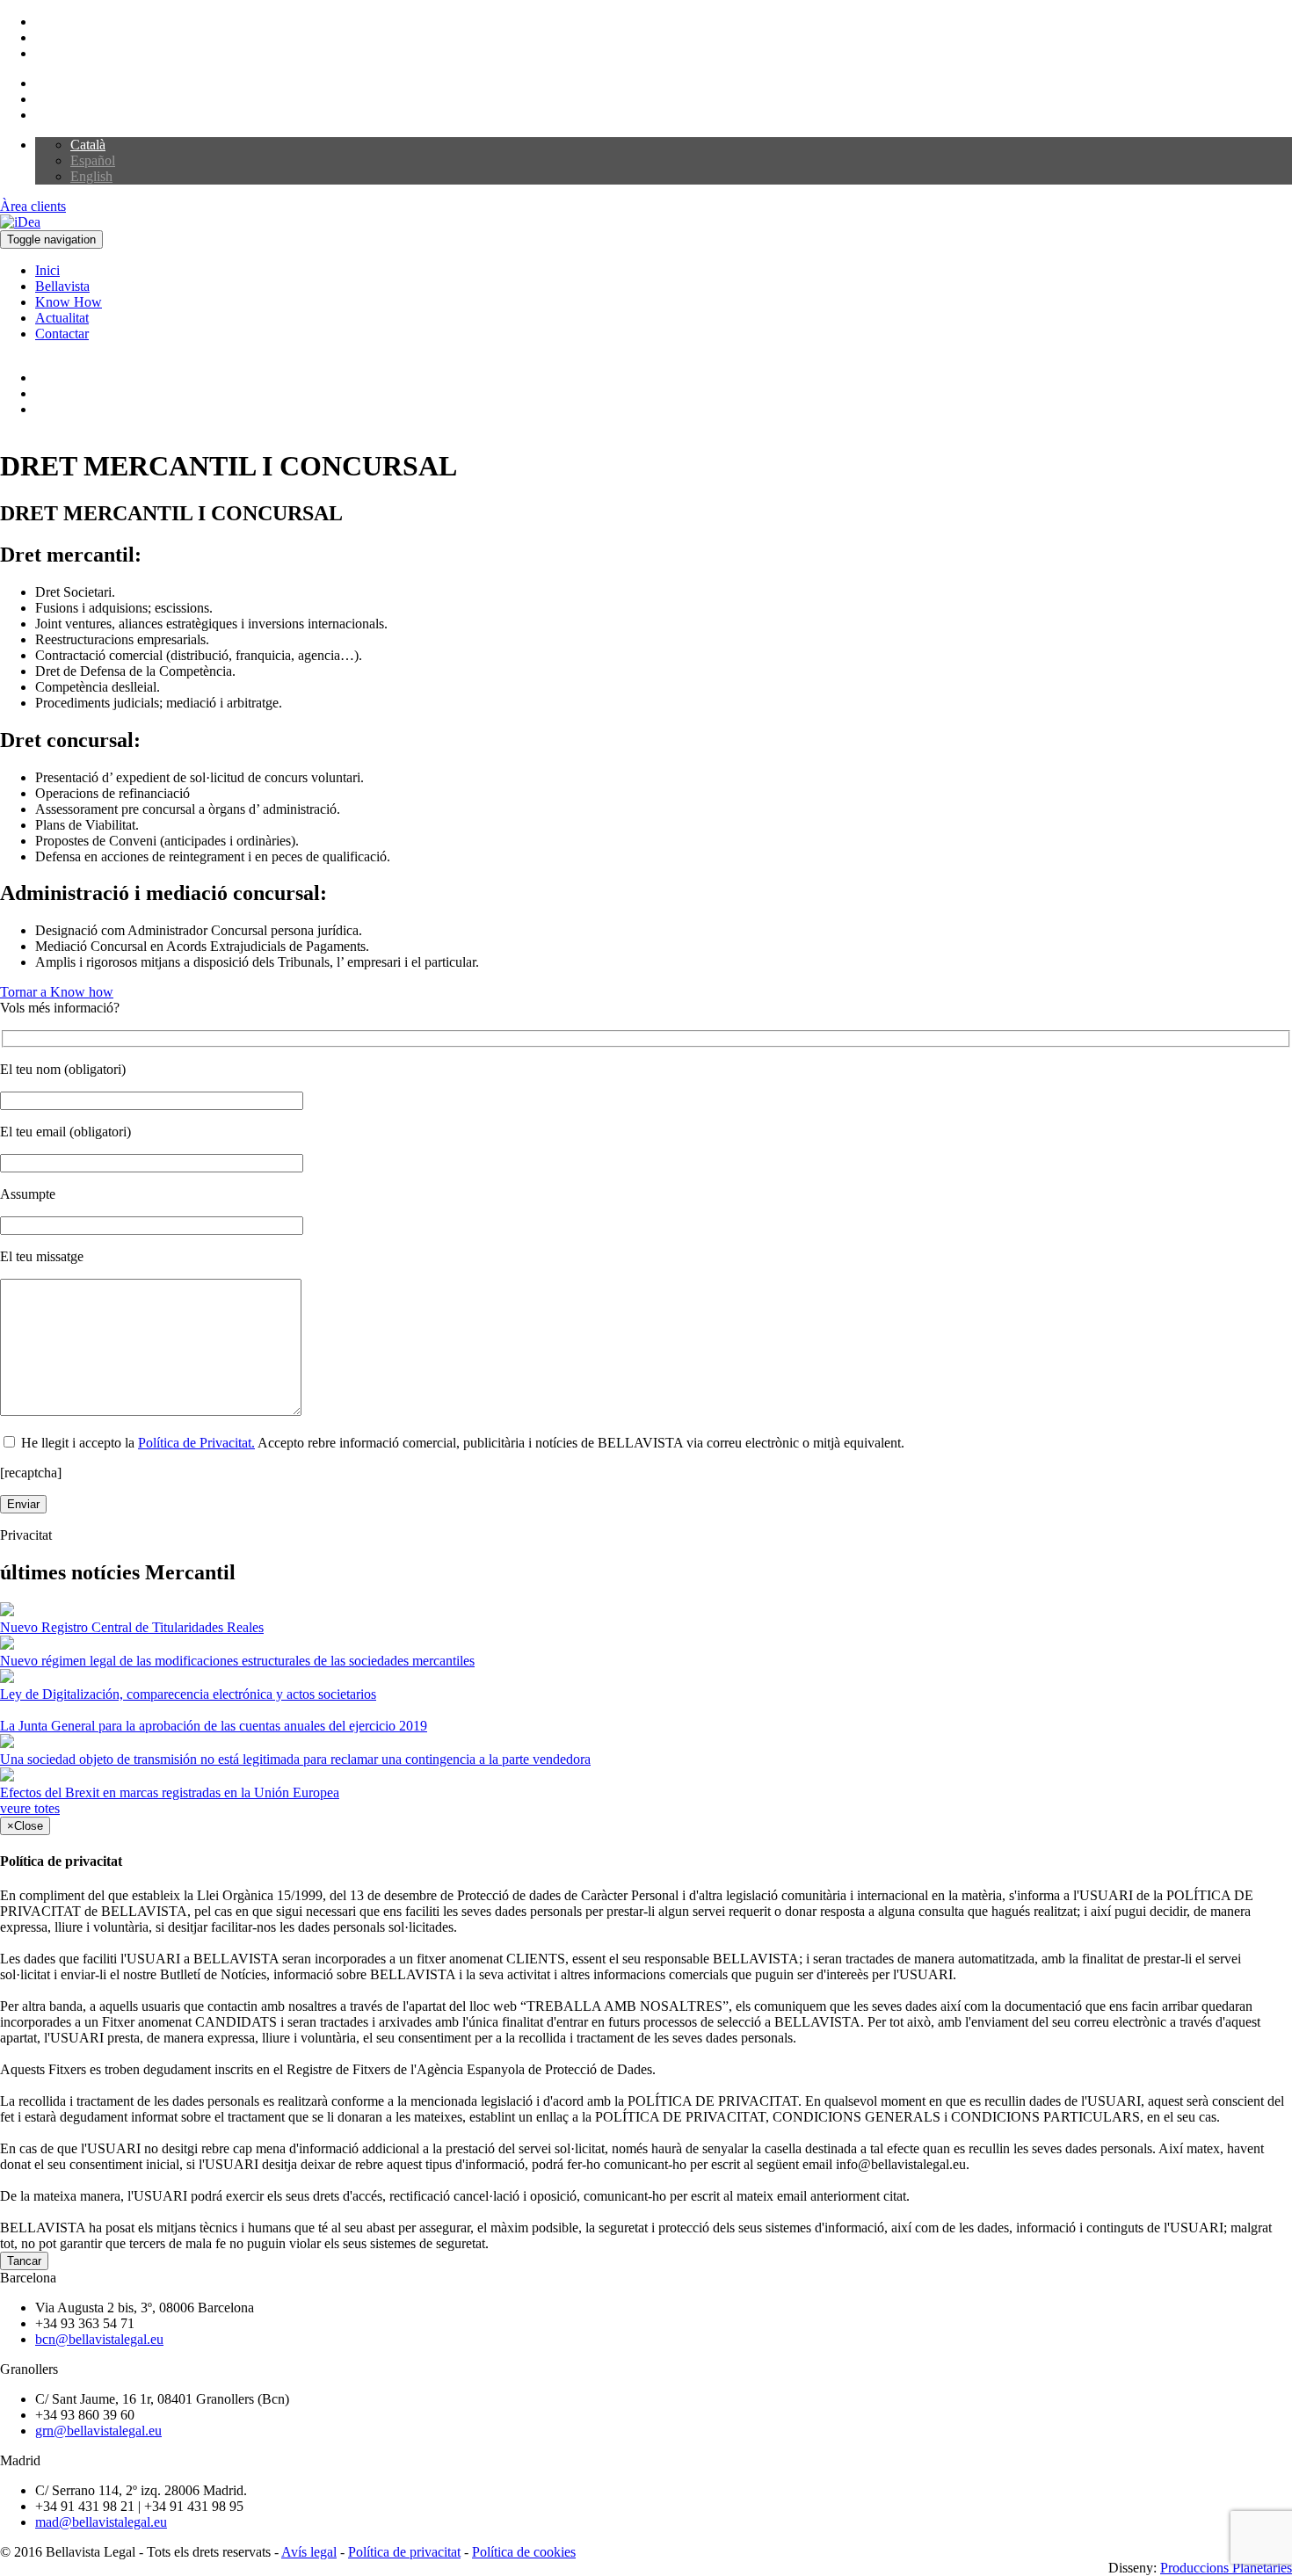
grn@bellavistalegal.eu (98, 2431)
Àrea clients (33, 206)
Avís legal (309, 2552)
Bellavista (62, 286)
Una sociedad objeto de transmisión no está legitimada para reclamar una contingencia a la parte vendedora (295, 1759)
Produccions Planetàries (1226, 2568)
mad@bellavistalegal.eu (101, 2522)
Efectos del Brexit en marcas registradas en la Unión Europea (170, 1792)
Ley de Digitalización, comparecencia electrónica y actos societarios (188, 1694)
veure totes (30, 1808)
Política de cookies (524, 2552)
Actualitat (62, 318)
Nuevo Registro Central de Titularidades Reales (132, 1627)
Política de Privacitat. (196, 1443)
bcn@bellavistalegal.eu (99, 2339)
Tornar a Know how (57, 992)
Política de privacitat (404, 2552)
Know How (69, 302)
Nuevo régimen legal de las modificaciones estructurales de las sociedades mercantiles (237, 1661)
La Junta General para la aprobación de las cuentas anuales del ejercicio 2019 (214, 1726)
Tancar (24, 2261)
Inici (47, 270)
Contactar (62, 334)
